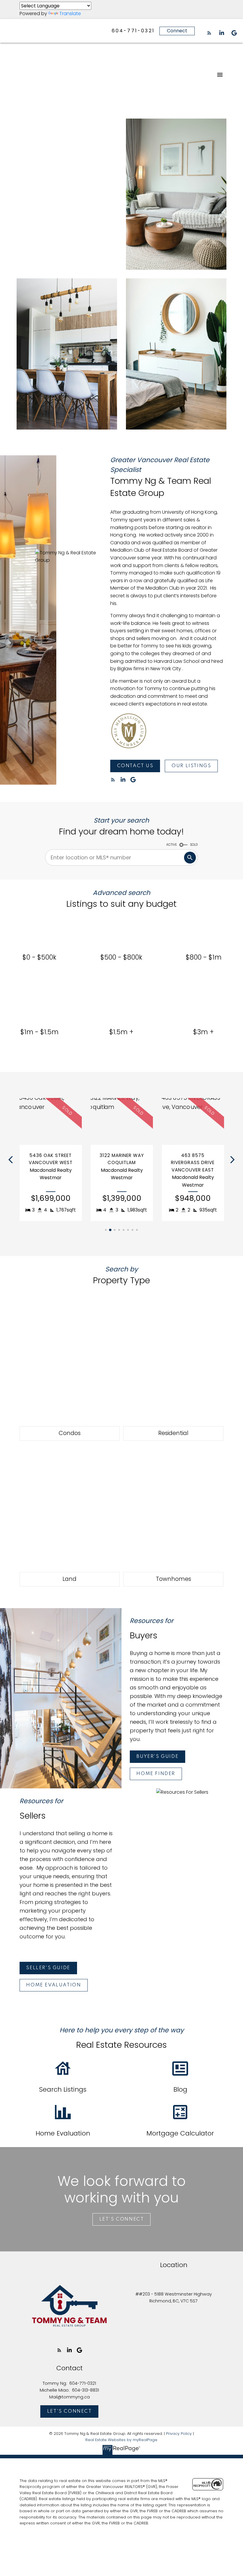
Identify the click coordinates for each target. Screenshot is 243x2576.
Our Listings (191, 766)
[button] (209, 33)
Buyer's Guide (157, 1757)
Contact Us (135, 766)
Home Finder (156, 1774)
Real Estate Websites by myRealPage (121, 2440)
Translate (70, 13)
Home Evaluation (53, 1985)
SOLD (194, 845)
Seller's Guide (48, 1968)
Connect (177, 31)
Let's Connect (69, 2411)
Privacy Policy (179, 2434)
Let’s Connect (122, 2219)
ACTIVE (172, 845)
